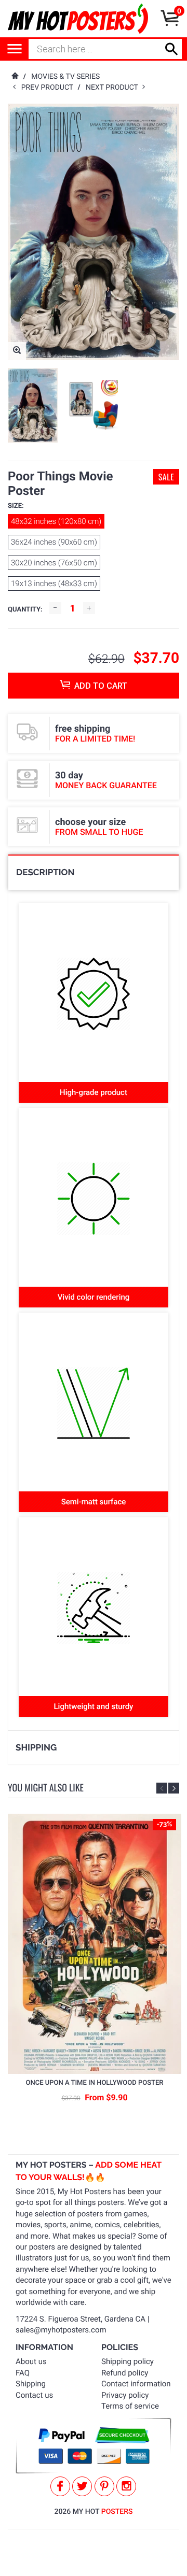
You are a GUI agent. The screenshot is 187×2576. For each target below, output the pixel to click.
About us (31, 2361)
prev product (50, 88)
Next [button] (174, 1788)
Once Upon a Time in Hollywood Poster (95, 2083)
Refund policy (125, 2373)
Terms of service (130, 2406)
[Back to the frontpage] (15, 77)
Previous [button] (162, 1788)
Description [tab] (45, 872)
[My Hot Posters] (78, 19)
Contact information (136, 2384)
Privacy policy (125, 2395)
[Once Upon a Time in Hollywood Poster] (95, 1944)
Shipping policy (128, 2361)
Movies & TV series (65, 77)
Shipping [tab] (36, 1747)
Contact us (34, 2395)
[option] (33, 405)
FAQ (23, 2373)
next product (114, 88)
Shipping (31, 2384)
